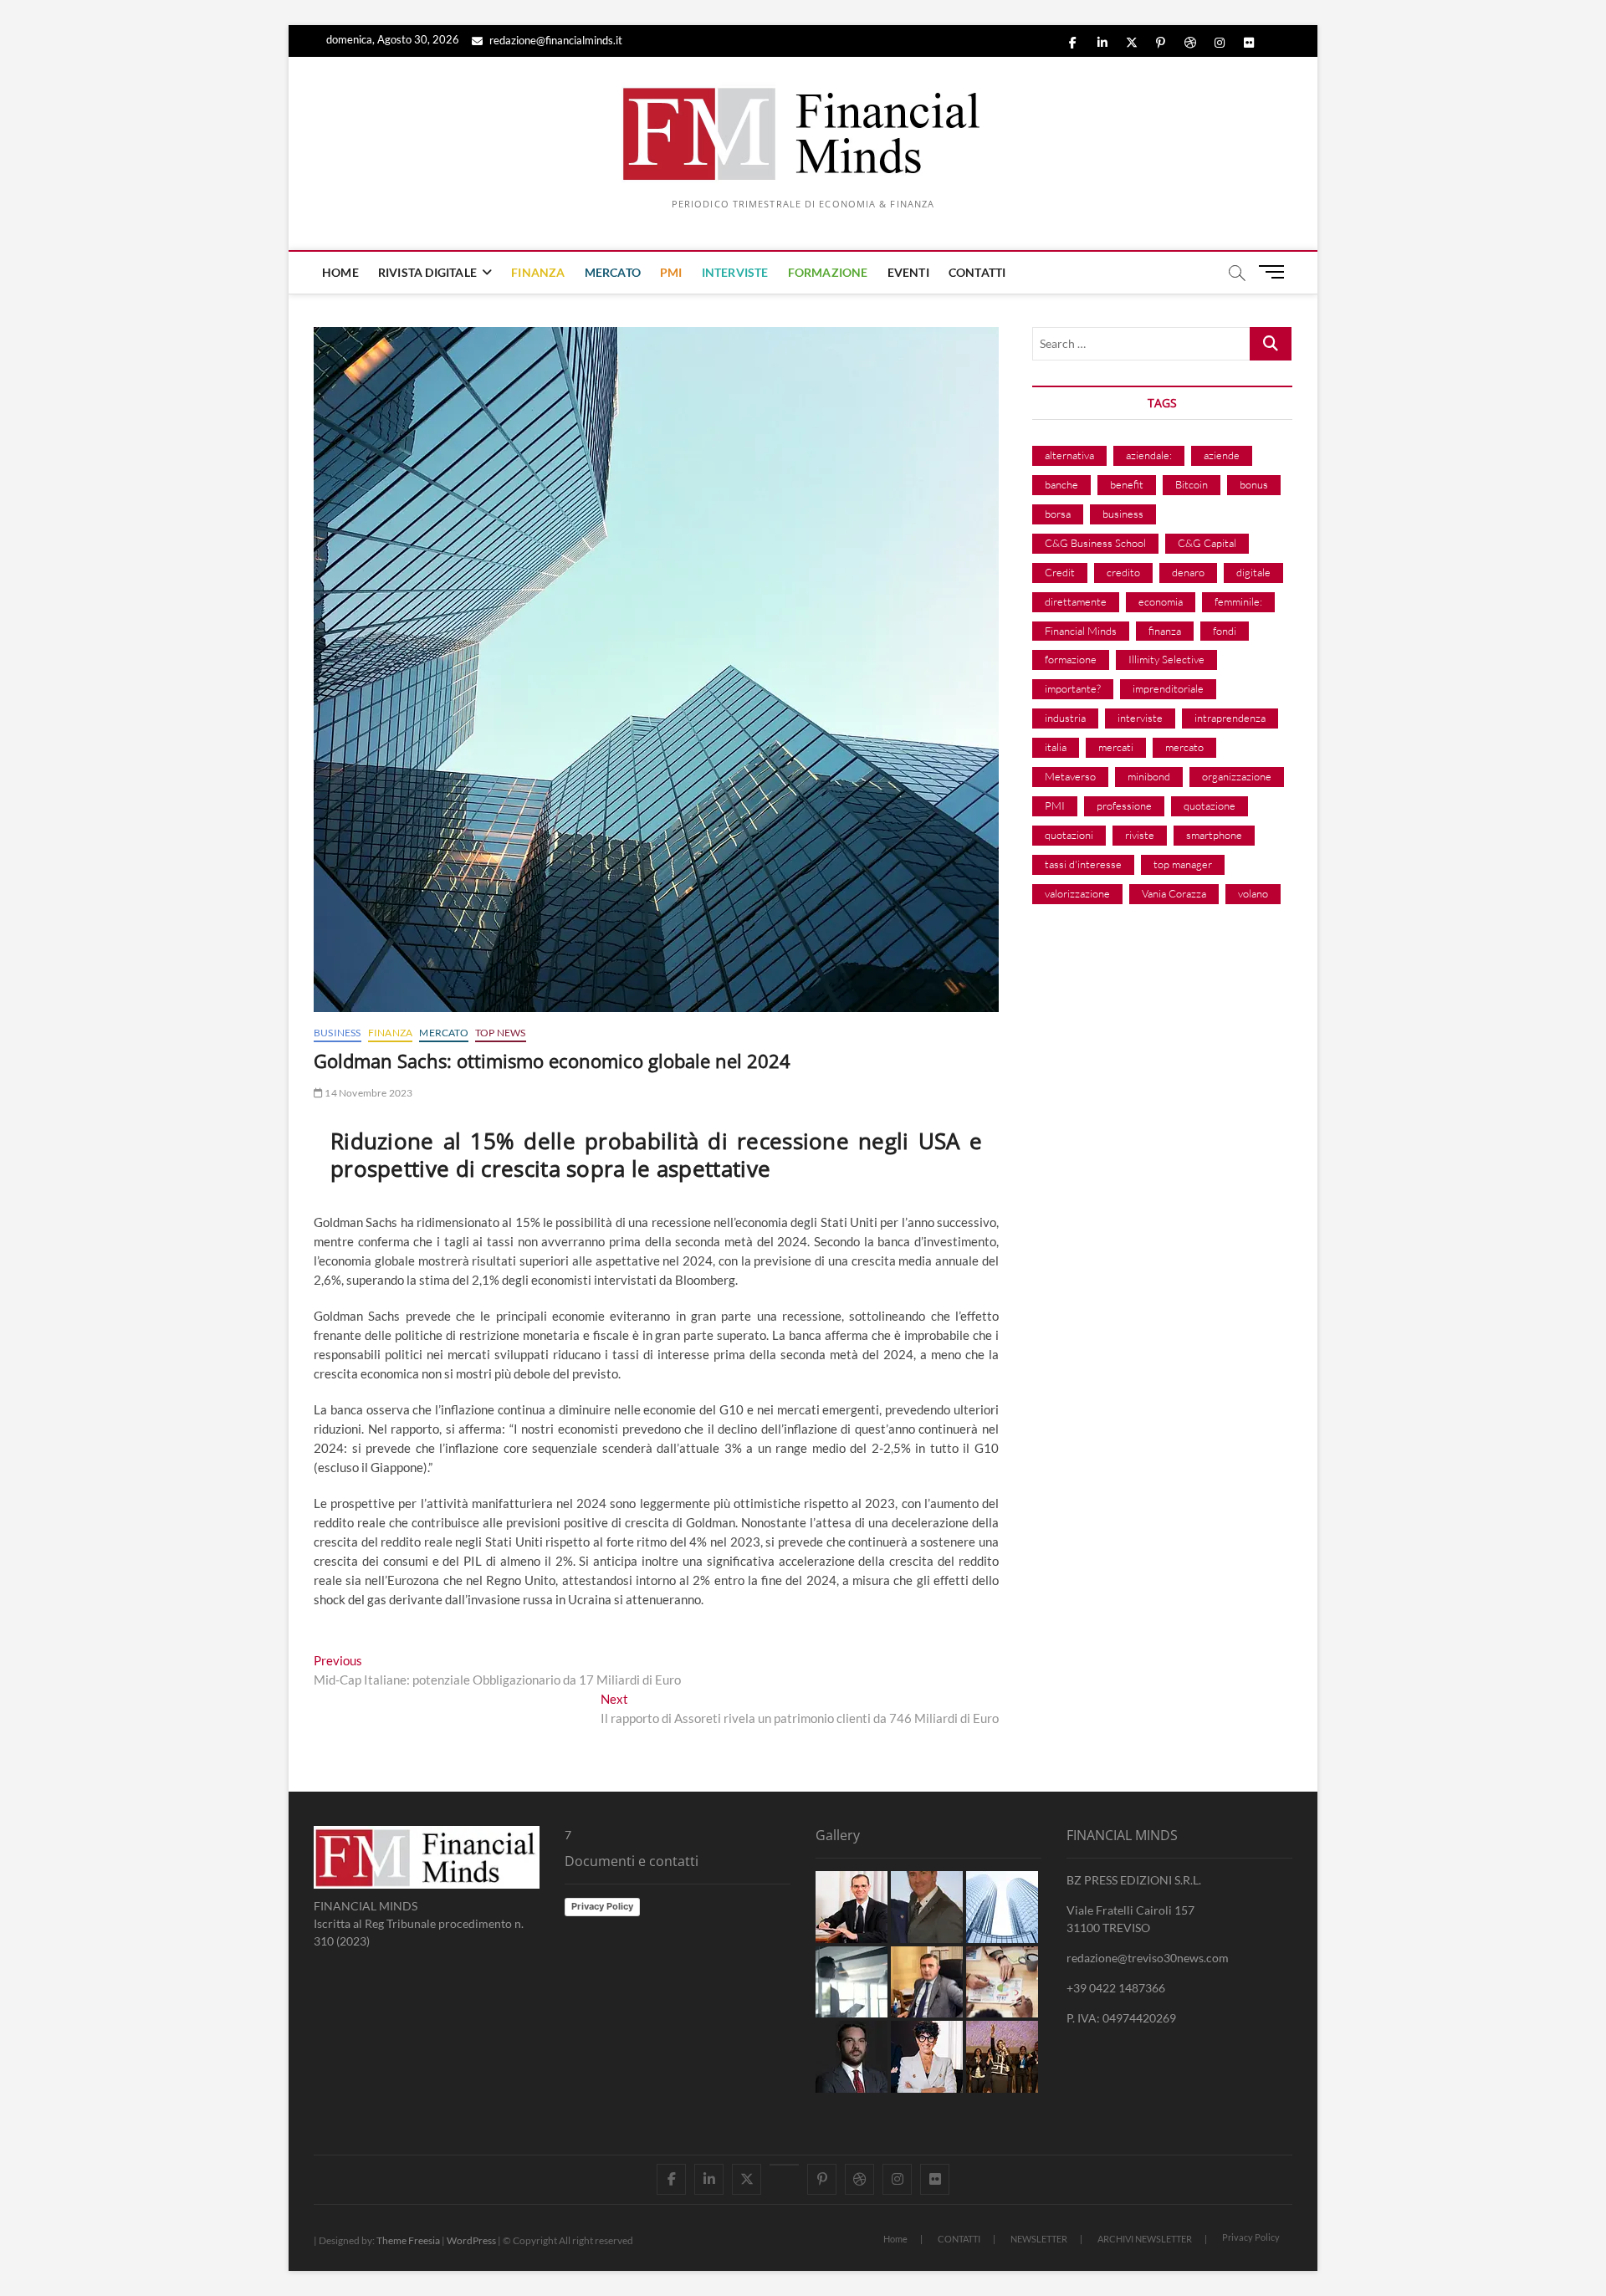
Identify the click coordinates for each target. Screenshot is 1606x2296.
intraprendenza (1230, 718)
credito (1123, 572)
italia (1056, 747)
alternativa (1069, 455)
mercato (1184, 747)
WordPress (471, 2240)
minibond (1149, 776)
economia (1161, 601)
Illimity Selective (1166, 659)
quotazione (1210, 805)
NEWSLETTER (1039, 2239)
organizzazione (1237, 776)
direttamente (1076, 601)
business (1123, 514)
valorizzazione (1077, 893)
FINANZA (538, 272)
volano (1253, 893)
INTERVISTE (735, 272)
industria (1065, 718)
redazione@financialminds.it (555, 40)
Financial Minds (1081, 631)
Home (895, 2239)
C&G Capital (1207, 543)
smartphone (1214, 835)
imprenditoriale (1168, 688)
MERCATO (613, 272)
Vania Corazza (1174, 893)
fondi (1225, 631)
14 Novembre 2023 (368, 1093)
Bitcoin (1192, 484)
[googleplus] (784, 2165)
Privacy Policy (602, 1906)
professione (1124, 805)
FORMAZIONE (828, 272)
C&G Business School (1095, 543)
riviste (1140, 835)
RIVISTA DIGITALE (427, 272)
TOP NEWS (501, 1033)
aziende (1222, 455)
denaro (1188, 572)
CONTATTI (977, 272)
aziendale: (1149, 455)
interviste (1140, 718)
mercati (1116, 747)
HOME (340, 272)
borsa (1058, 514)
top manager (1183, 864)
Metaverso (1070, 776)
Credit (1060, 572)
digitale (1253, 572)
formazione (1071, 659)
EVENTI (908, 272)
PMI (671, 272)
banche (1061, 484)
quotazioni (1069, 835)
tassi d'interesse (1083, 864)
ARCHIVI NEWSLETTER (1145, 2239)
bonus (1254, 484)
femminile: (1238, 601)
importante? (1073, 688)
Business (338, 1033)
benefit (1127, 484)
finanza (1165, 631)
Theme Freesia (408, 2240)
